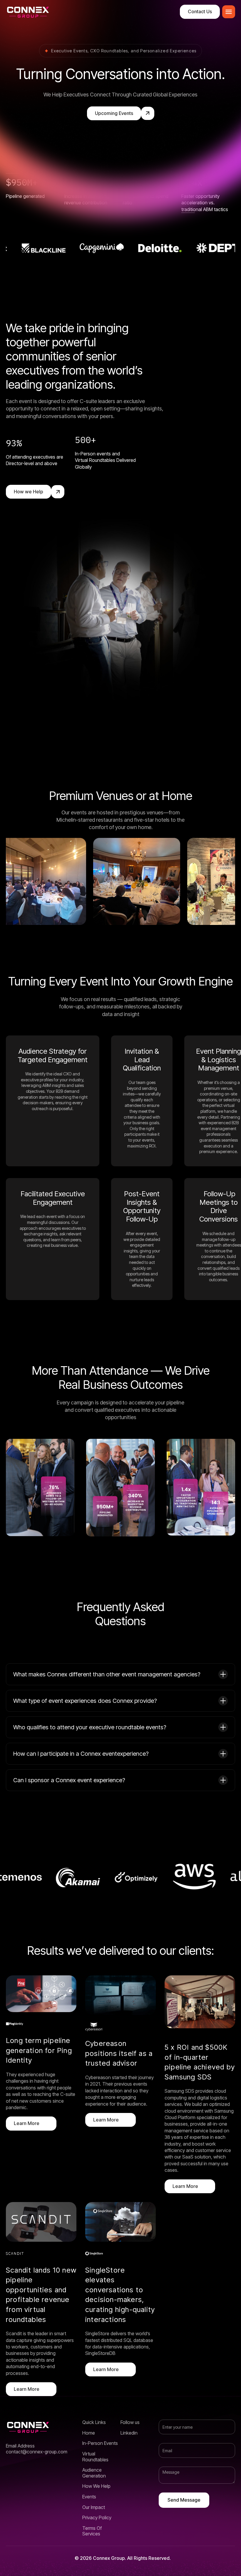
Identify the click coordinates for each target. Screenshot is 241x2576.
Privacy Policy (97, 2518)
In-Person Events (100, 2443)
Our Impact (94, 2507)
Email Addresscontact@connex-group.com (37, 2449)
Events (89, 2497)
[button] (229, 12)
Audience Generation (94, 2473)
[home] (28, 12)
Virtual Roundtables (95, 2457)
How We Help (96, 2486)
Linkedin (129, 2433)
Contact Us (200, 11)
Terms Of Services (92, 2531)
